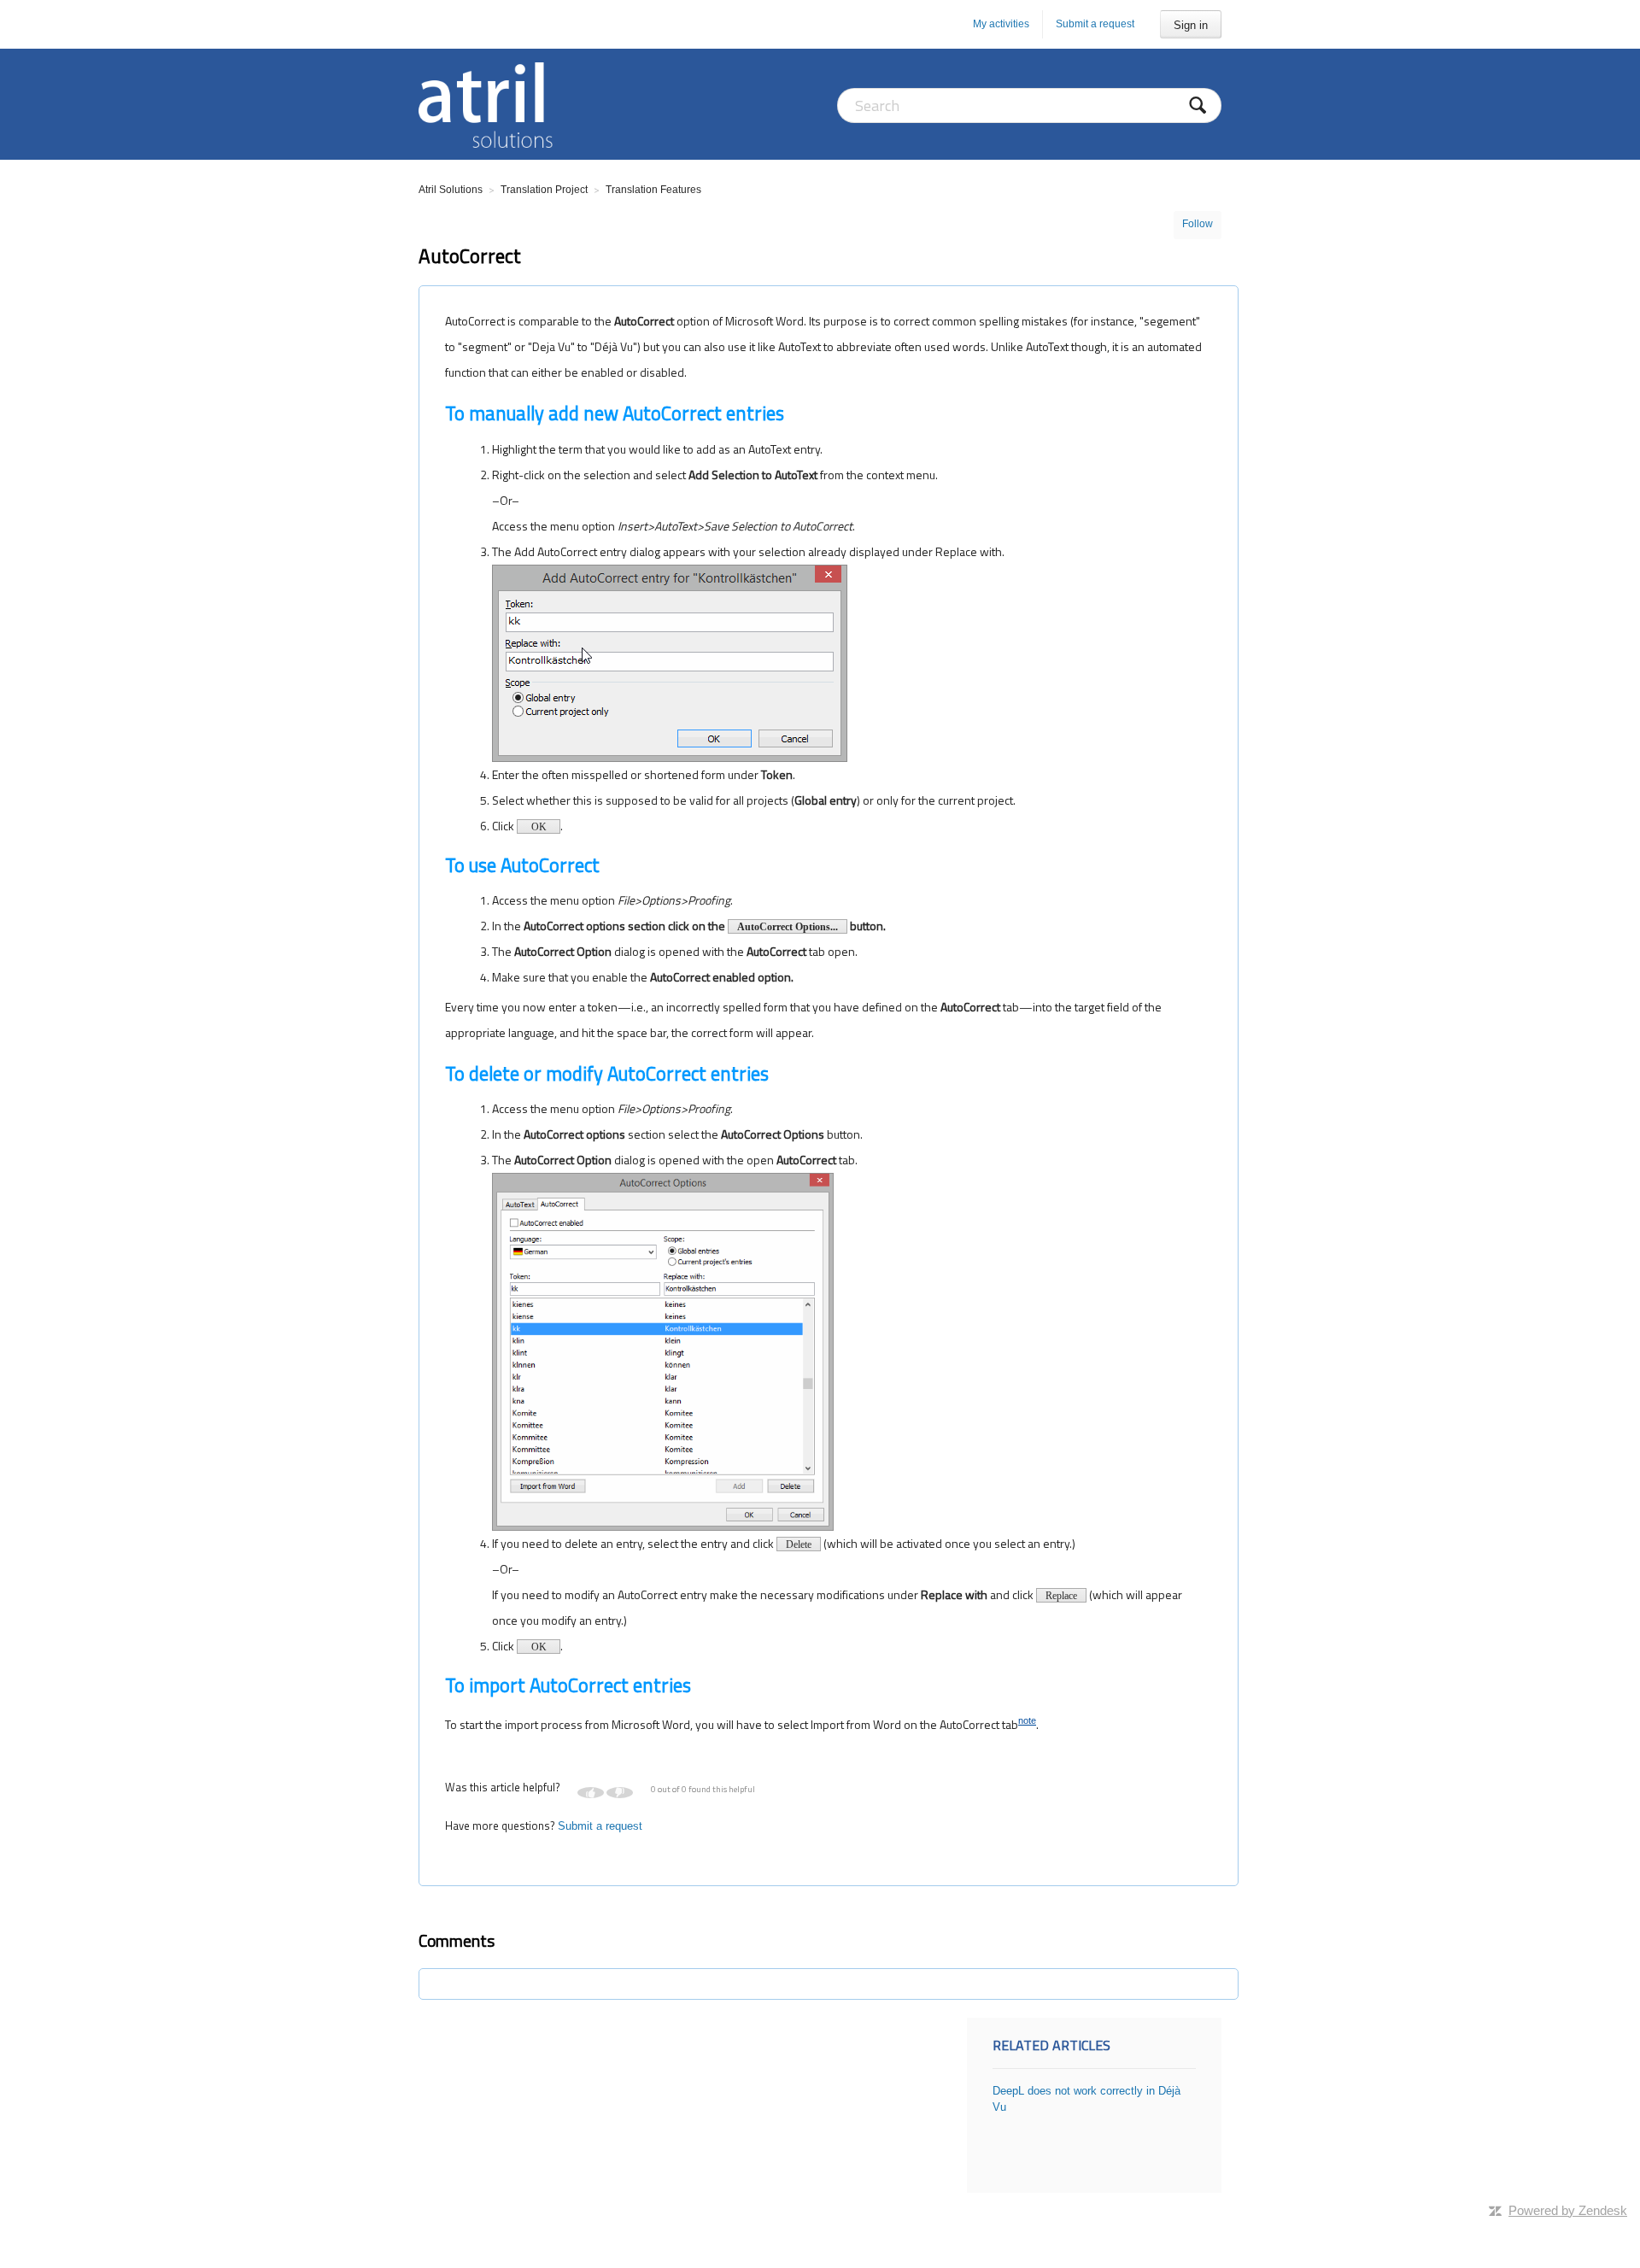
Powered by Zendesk (1568, 2210)
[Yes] (591, 1793)
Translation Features (653, 190)
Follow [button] (1198, 224)
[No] (620, 1793)
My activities (1001, 24)
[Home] (486, 104)
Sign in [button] (1191, 25)
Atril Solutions (451, 190)
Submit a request (1095, 24)
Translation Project (544, 190)
